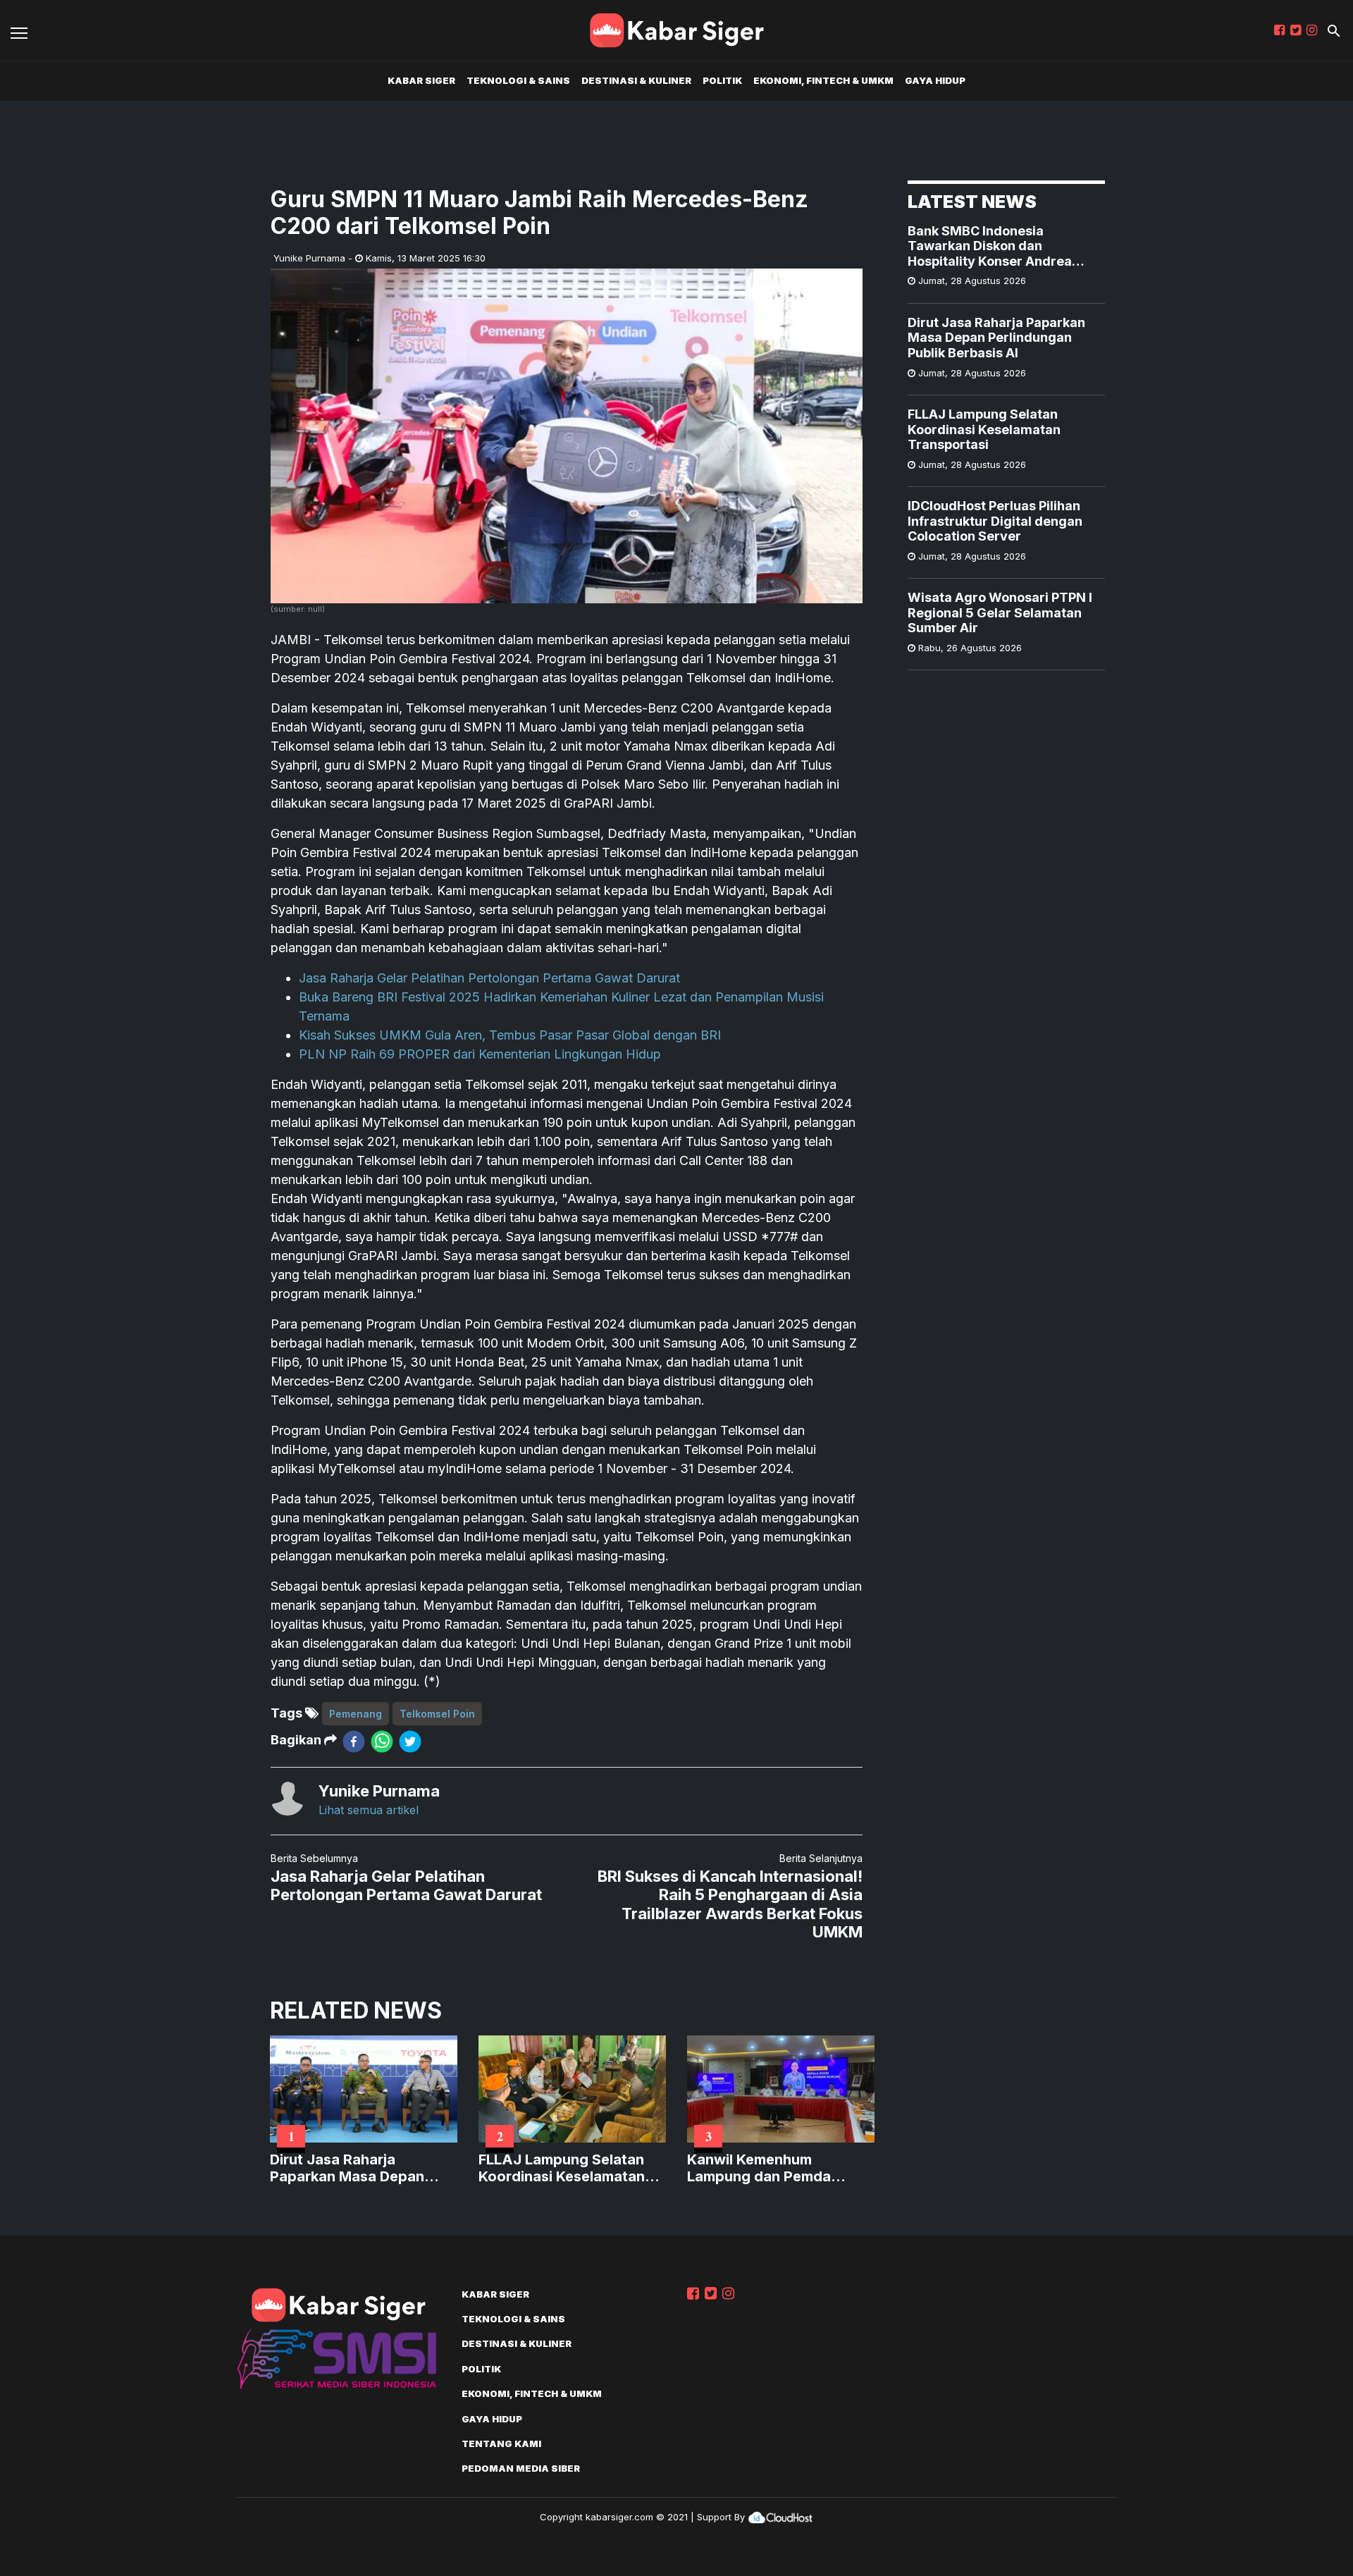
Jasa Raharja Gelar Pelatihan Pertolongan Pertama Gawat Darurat (489, 978)
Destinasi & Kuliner (636, 80)
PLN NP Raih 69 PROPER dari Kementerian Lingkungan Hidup (480, 1054)
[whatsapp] (382, 1740)
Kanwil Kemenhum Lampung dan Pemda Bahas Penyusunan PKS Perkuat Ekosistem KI (768, 2168)
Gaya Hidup (935, 80)
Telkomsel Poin (437, 1714)
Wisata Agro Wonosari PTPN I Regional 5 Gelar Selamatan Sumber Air (1000, 612)
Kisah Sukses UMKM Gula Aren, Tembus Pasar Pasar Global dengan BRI (510, 1035)
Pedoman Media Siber (521, 2468)
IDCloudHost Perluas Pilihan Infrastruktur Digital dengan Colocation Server (995, 521)
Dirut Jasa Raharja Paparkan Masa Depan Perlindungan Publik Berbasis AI (996, 338)
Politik (722, 80)
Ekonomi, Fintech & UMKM (823, 80)
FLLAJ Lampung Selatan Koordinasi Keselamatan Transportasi (984, 429)
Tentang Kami (501, 2443)
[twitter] (410, 1740)
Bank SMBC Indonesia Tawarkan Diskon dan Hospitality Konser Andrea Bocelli (990, 246)
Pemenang (356, 1714)
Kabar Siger (421, 80)
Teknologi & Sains (518, 80)
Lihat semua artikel (369, 1810)
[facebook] (354, 1740)
